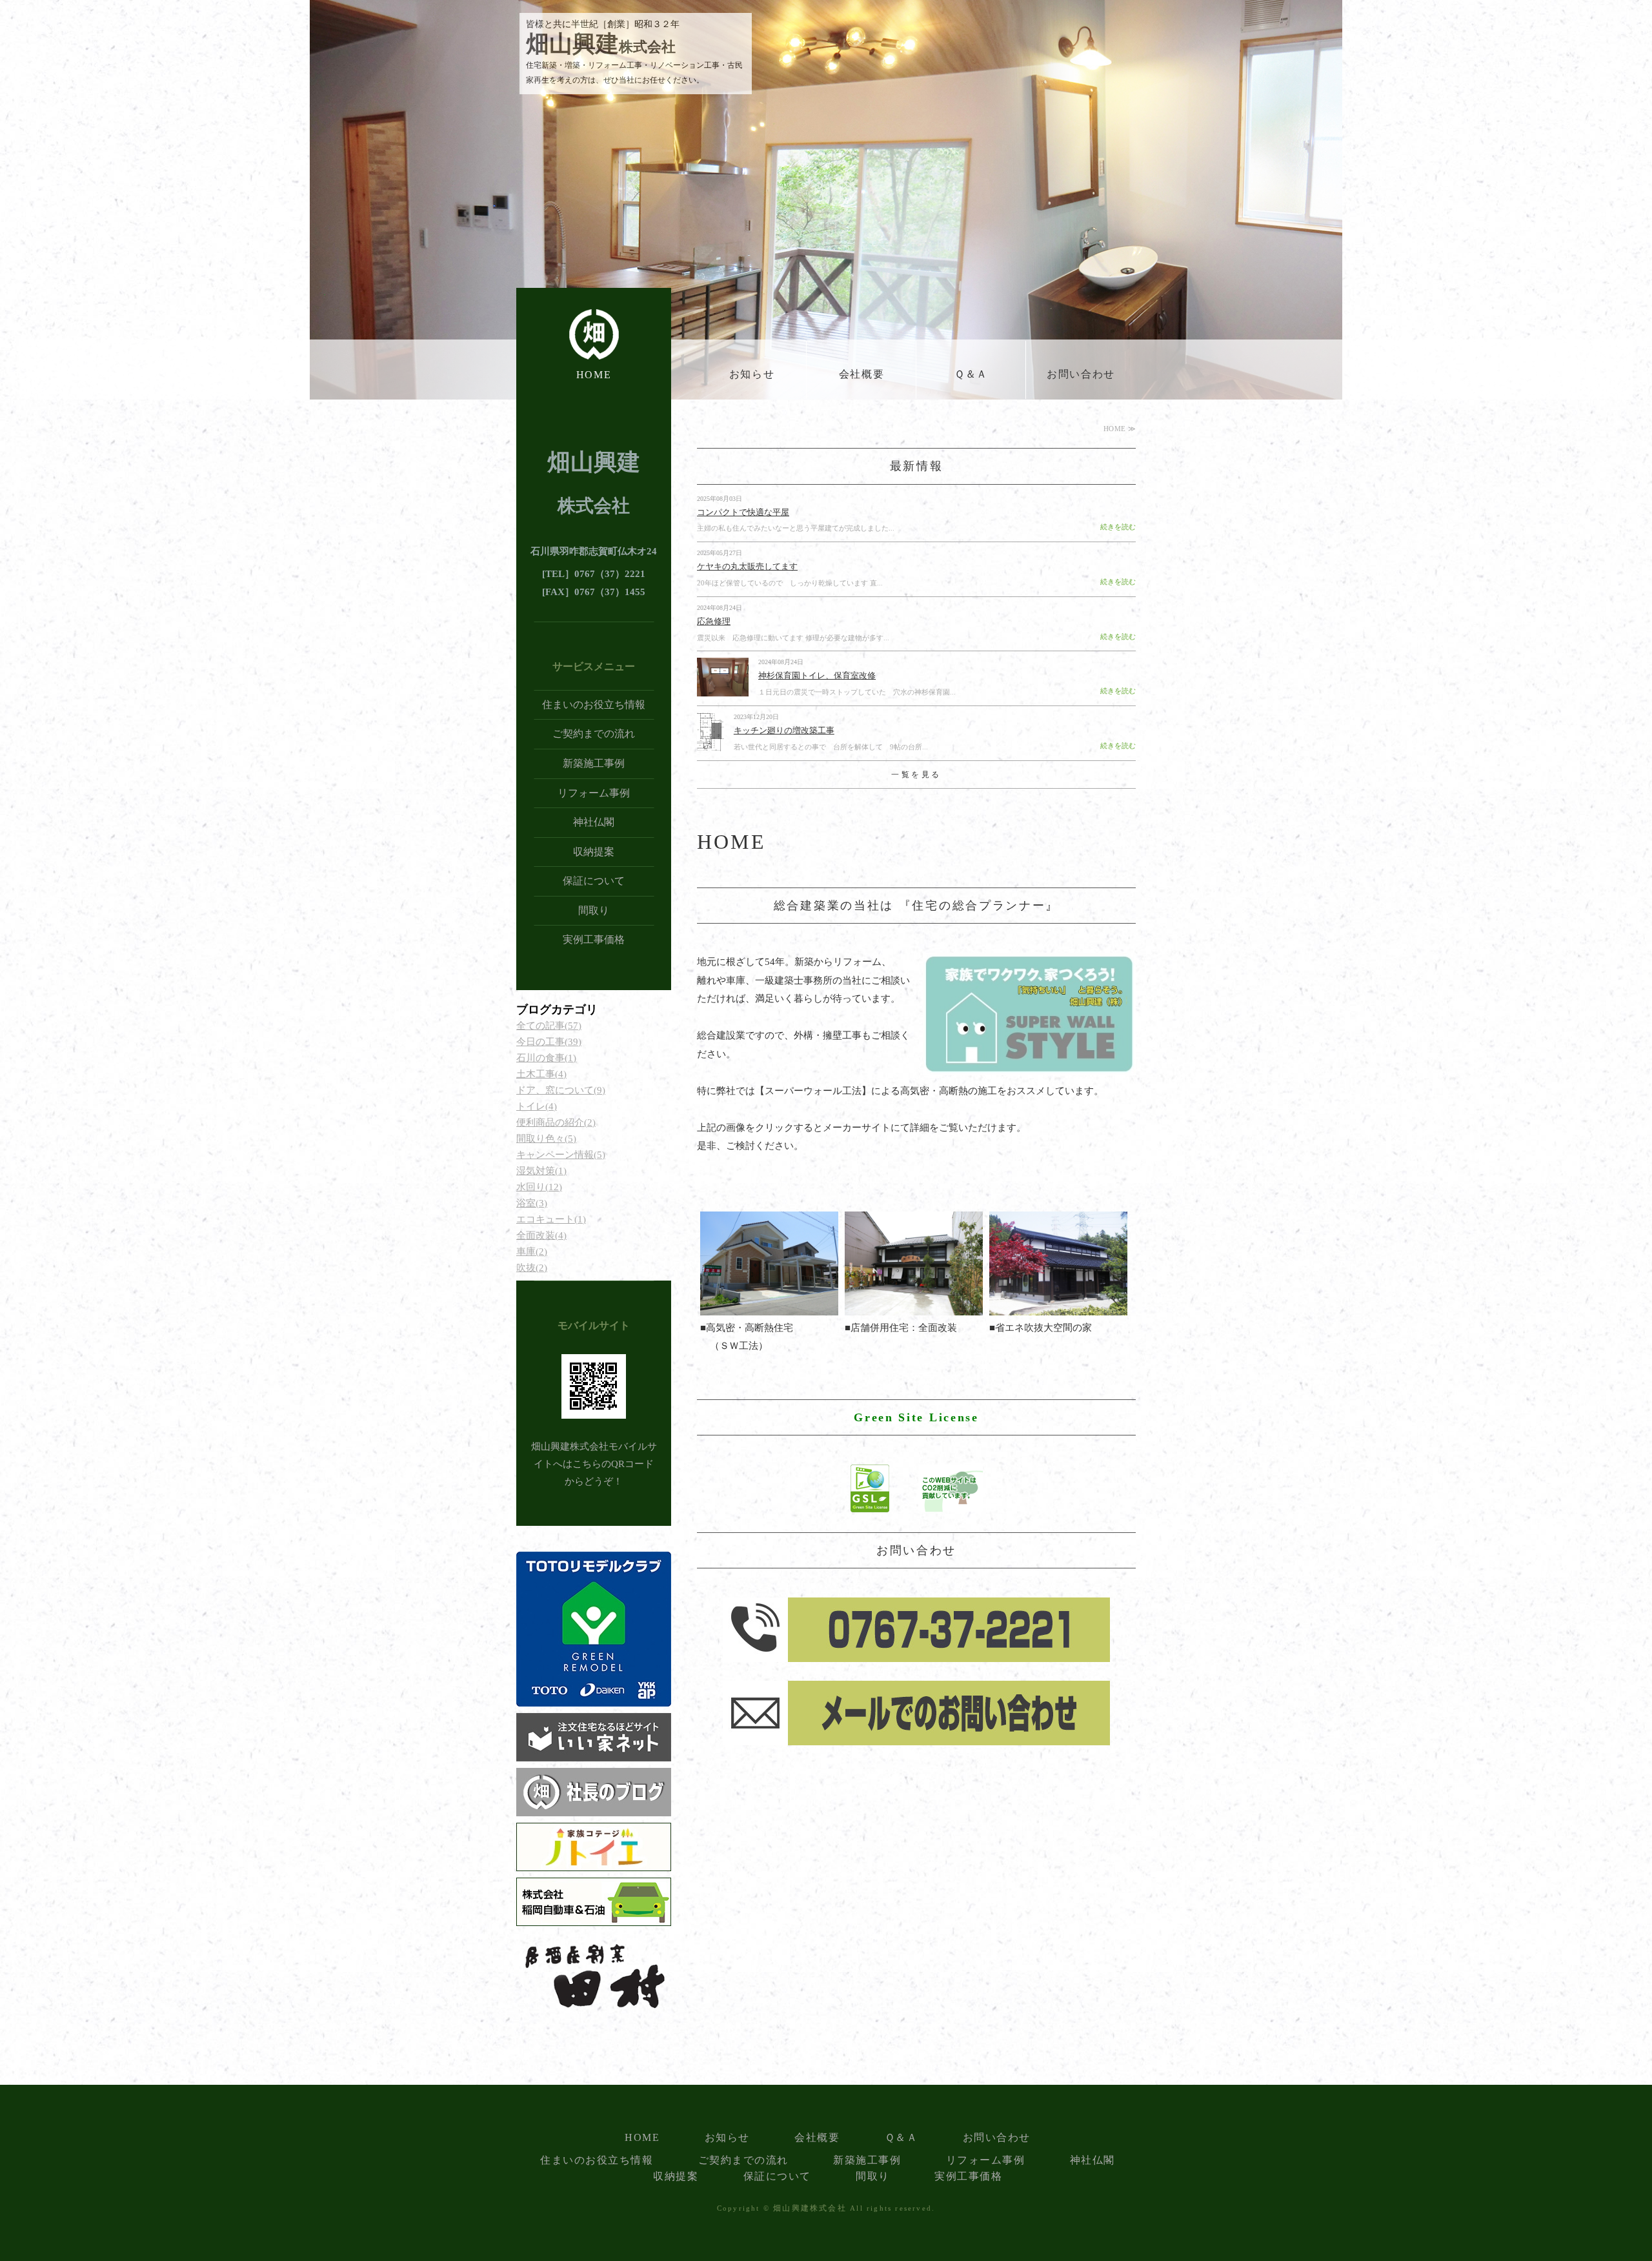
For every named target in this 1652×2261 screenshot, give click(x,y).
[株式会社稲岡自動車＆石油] (594, 1917)
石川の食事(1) (546, 1058)
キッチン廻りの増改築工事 (784, 730)
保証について (594, 881)
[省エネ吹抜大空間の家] (1058, 1306)
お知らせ (752, 374)
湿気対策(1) (541, 1171)
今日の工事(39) (549, 1042)
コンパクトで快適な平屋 (743, 512)
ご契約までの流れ (594, 734)
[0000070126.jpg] (594, 1862)
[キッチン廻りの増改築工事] (710, 744)
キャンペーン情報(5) (561, 1155)
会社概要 (861, 374)
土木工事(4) (541, 1074)
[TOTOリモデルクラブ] (594, 1698)
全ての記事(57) (549, 1026)
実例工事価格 (594, 939)
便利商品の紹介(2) (556, 1122)
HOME (594, 375)
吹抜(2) (532, 1268)
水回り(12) (539, 1187)
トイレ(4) (537, 1106)
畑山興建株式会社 (810, 2208)
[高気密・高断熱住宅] (769, 1306)
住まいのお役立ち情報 (594, 705)
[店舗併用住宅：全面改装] (914, 1306)
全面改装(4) (541, 1235)
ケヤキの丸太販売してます (747, 566)
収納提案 (594, 852)
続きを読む (1118, 527)
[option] (826, 219)
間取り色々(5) (546, 1139)
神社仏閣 (594, 822)
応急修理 (714, 621)
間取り (594, 910)
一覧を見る (916, 775)
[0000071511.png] (594, 2011)
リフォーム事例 (594, 793)
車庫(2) (532, 1252)
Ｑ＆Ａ (971, 374)
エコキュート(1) (551, 1219)
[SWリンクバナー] (1029, 1066)
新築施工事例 (594, 763)
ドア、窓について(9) (561, 1090)
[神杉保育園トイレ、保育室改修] (723, 689)
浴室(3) (532, 1203)
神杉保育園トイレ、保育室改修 (817, 675)
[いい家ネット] (594, 1752)
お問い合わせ (1081, 374)
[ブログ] (594, 1807)
